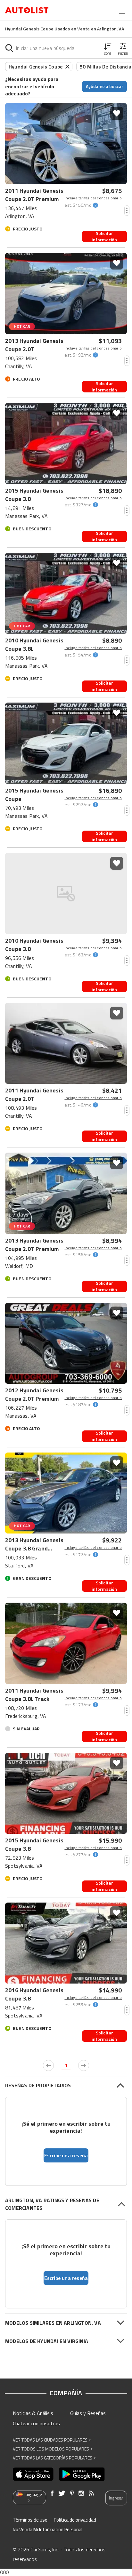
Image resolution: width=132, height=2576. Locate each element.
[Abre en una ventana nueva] (33, 2474)
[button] (108, 48)
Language (33, 2494)
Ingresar (116, 2498)
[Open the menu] (122, 11)
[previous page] (48, 2065)
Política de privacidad (75, 2520)
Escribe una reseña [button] (66, 2155)
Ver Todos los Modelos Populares (53, 2449)
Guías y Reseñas (88, 2413)
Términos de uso (30, 2520)
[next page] (84, 2065)
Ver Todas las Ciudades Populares (52, 2440)
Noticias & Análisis (33, 2413)
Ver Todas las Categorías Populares (54, 2458)
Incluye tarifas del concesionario (93, 198)
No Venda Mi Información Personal (48, 2529)
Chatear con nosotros (36, 2423)
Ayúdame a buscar (105, 86)
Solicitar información (104, 237)
